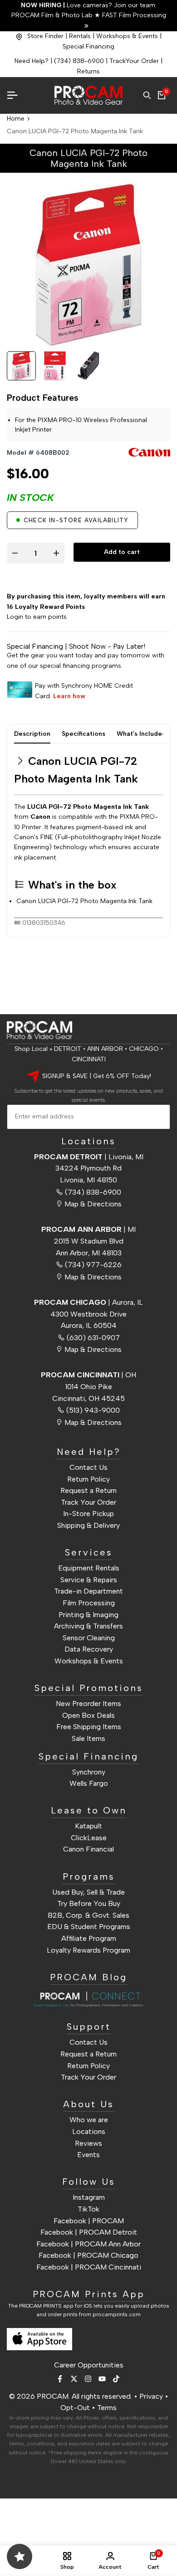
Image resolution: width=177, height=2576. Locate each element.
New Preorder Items (88, 1704)
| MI (88, 1229)
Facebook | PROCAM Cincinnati (89, 2267)
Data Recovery (89, 1649)
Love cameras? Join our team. (89, 5)
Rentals (80, 36)
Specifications (84, 734)
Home (16, 119)
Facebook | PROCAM (89, 2221)
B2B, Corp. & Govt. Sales (88, 1915)
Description (32, 734)
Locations (89, 2131)
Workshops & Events (127, 36)
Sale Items (88, 1738)
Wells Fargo (89, 1783)
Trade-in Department (88, 1591)
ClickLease (89, 1838)
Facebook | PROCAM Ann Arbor (88, 2244)
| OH (88, 1375)
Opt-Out (75, 2408)
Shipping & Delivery (88, 1525)
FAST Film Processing (133, 15)
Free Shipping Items (89, 1727)
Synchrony (89, 1772)
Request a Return (88, 1490)
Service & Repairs (89, 1580)
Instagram (89, 2197)
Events (88, 2155)
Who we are (89, 2120)
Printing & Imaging (88, 1615)
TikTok (88, 2209)
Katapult (88, 1826)
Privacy (151, 2396)
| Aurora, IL (88, 1302)
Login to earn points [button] (37, 617)
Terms (107, 2408)
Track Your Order (88, 1502)
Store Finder (45, 36)
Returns (88, 71)
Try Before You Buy (89, 1903)
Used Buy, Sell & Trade (88, 1892)
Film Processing (89, 1603)
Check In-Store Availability (76, 520)
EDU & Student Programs (89, 1927)
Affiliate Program (89, 1938)
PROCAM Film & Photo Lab (53, 15)
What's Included (141, 734)
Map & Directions (93, 1204)
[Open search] (147, 95)
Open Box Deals (88, 1715)
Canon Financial (88, 1849)
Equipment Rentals (89, 1568)
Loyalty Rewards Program (88, 1950)
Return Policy (88, 1479)
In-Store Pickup (88, 1514)
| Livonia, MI (89, 1157)
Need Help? (32, 61)
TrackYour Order (134, 61)
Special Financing (88, 46)
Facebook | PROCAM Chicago (88, 2255)
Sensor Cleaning (89, 1638)
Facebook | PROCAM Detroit (89, 2232)
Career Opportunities (89, 2365)
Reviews (88, 2143)
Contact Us (88, 1467)
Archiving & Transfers (88, 1626)
